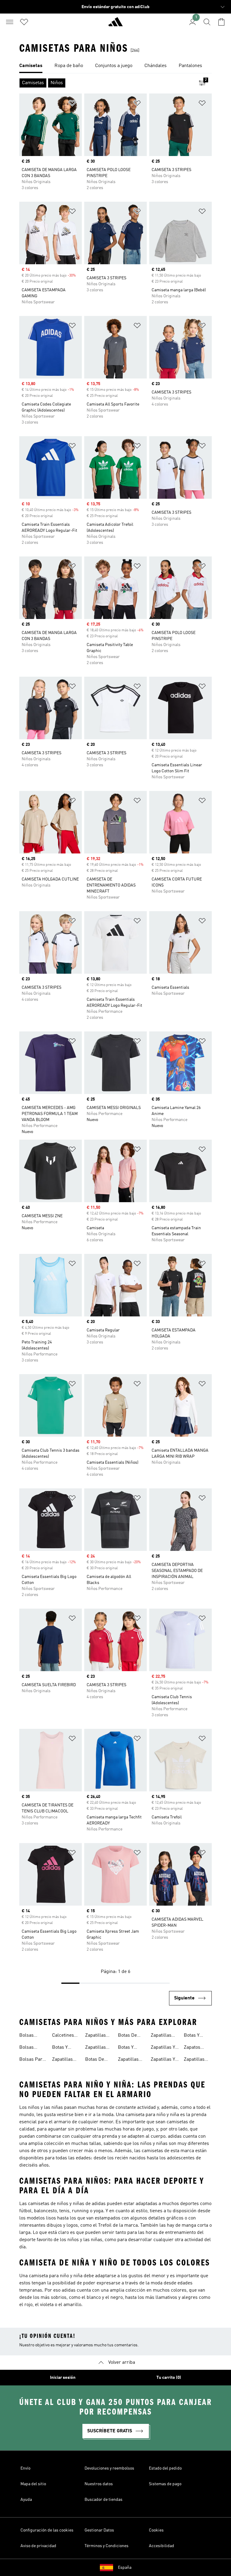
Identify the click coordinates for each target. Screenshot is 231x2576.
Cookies (156, 2530)
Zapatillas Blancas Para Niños (97, 2036)
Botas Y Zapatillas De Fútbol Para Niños (132, 2048)
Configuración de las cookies (47, 2530)
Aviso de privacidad (38, 2546)
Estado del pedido (165, 2468)
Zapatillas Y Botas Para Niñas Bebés (164, 2048)
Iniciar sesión (63, 2378)
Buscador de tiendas (103, 2500)
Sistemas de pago (165, 2484)
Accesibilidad (162, 2546)
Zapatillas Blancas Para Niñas (64, 2060)
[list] (115, 66)
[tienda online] (115, 24)
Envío (25, 2468)
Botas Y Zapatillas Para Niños (196, 2036)
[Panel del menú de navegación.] (10, 22)
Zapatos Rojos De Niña (193, 2048)
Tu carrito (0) (169, 2378)
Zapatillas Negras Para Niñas (131, 2060)
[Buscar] (207, 22)
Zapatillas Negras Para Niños (164, 2036)
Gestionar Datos (99, 2530)
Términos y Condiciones (106, 2546)
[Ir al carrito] (221, 22)
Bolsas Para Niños (32, 2060)
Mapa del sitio (33, 2484)
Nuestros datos (99, 2484)
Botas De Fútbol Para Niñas (97, 2060)
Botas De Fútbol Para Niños (130, 2036)
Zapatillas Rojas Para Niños (195, 2060)
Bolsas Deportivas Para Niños (31, 2048)
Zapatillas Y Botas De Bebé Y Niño (163, 2060)
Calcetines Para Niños (64, 2036)
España (125, 2568)
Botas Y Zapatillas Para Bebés (64, 2048)
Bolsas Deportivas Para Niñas (31, 2036)
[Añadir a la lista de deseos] (72, 104)
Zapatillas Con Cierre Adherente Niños (96, 2048)
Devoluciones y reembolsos (109, 2468)
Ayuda (26, 2500)
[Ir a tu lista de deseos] (24, 22)
